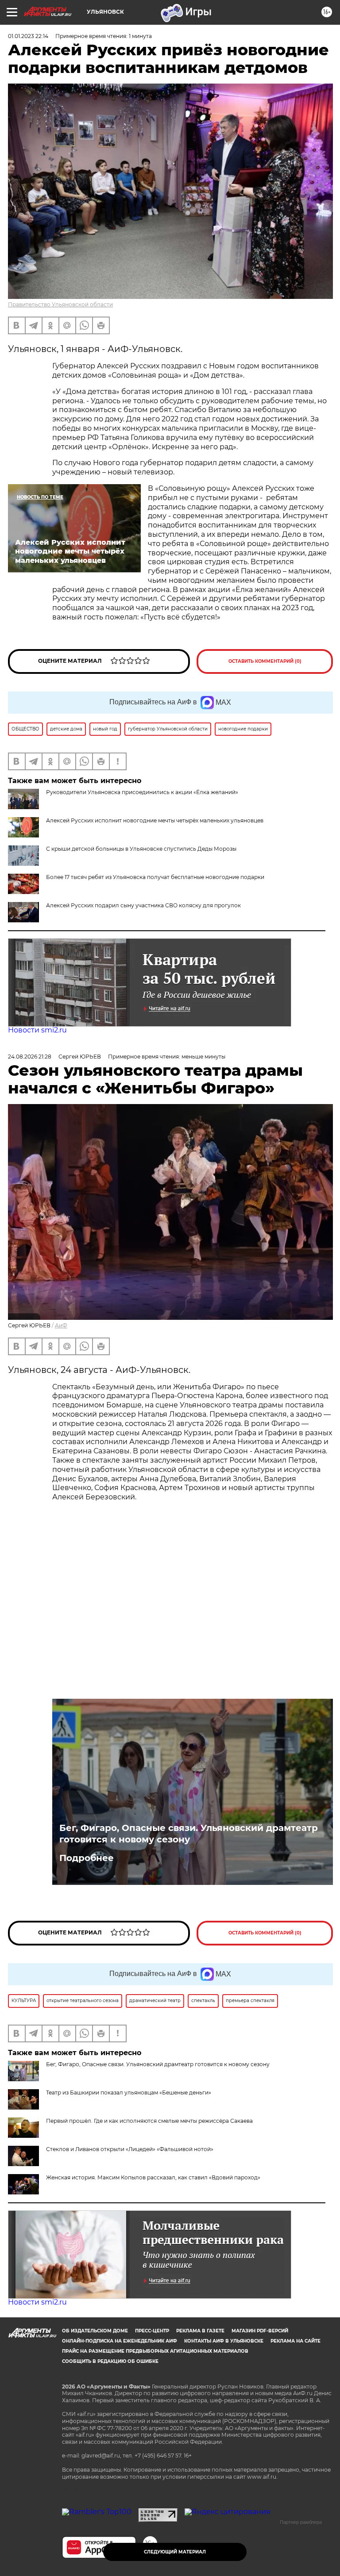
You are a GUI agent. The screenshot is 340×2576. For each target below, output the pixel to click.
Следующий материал (175, 2552)
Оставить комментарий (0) (265, 661)
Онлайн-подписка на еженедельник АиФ (120, 2341)
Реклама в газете (200, 2331)
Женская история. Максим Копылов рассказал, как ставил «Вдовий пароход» (153, 2177)
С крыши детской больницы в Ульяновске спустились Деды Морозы (141, 849)
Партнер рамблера (301, 2522)
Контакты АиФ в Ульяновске (224, 2341)
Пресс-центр (152, 2331)
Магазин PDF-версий (260, 2331)
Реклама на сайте (296, 2341)
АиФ (61, 1325)
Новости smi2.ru (37, 1030)
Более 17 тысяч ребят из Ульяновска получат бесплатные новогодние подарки (155, 877)
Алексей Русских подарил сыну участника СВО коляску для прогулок (143, 905)
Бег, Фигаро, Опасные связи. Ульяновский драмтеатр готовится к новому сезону (189, 1834)
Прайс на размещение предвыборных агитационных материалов (155, 2351)
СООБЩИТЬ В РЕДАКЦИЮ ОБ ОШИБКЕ (110, 2361)
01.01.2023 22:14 (28, 36)
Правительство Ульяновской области (60, 304)
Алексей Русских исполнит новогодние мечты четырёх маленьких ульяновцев (155, 820)
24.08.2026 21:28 (30, 1057)
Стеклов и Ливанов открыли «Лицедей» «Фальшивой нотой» (130, 2149)
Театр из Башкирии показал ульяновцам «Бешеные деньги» (129, 2093)
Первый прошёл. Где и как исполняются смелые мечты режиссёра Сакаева (149, 2121)
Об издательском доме (95, 2331)
